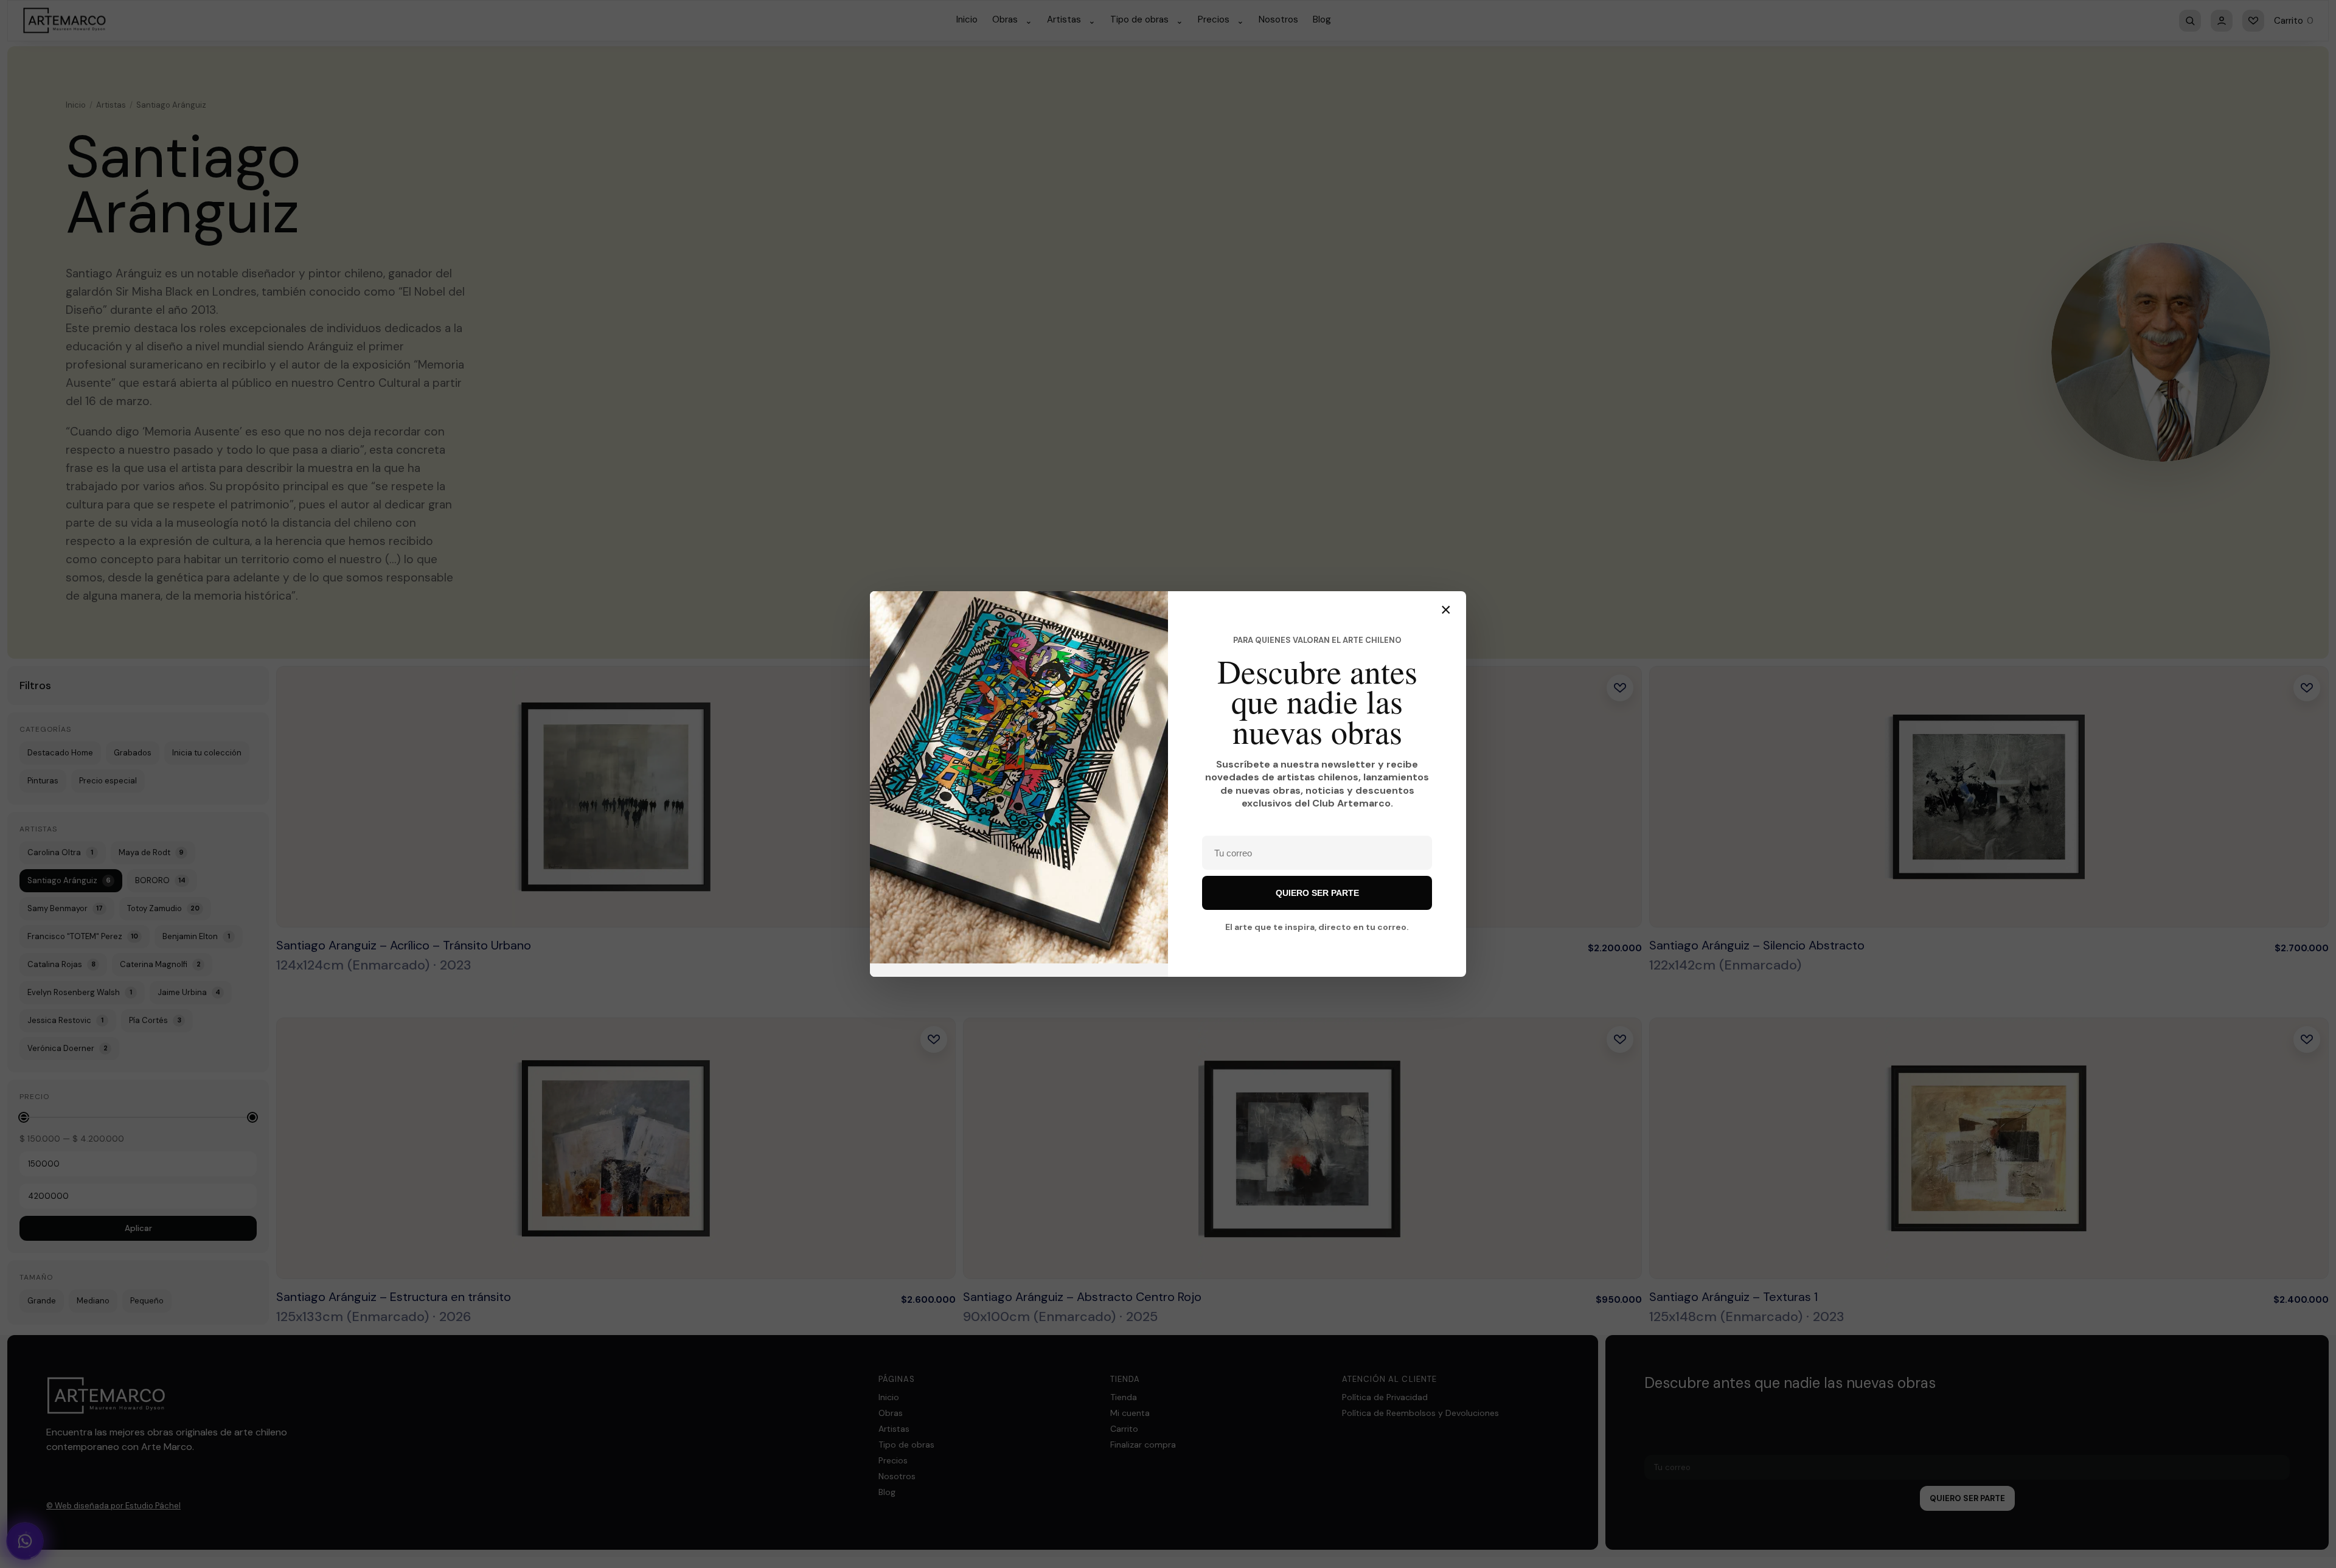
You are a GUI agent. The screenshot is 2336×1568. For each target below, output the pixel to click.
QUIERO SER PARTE (1317, 893)
